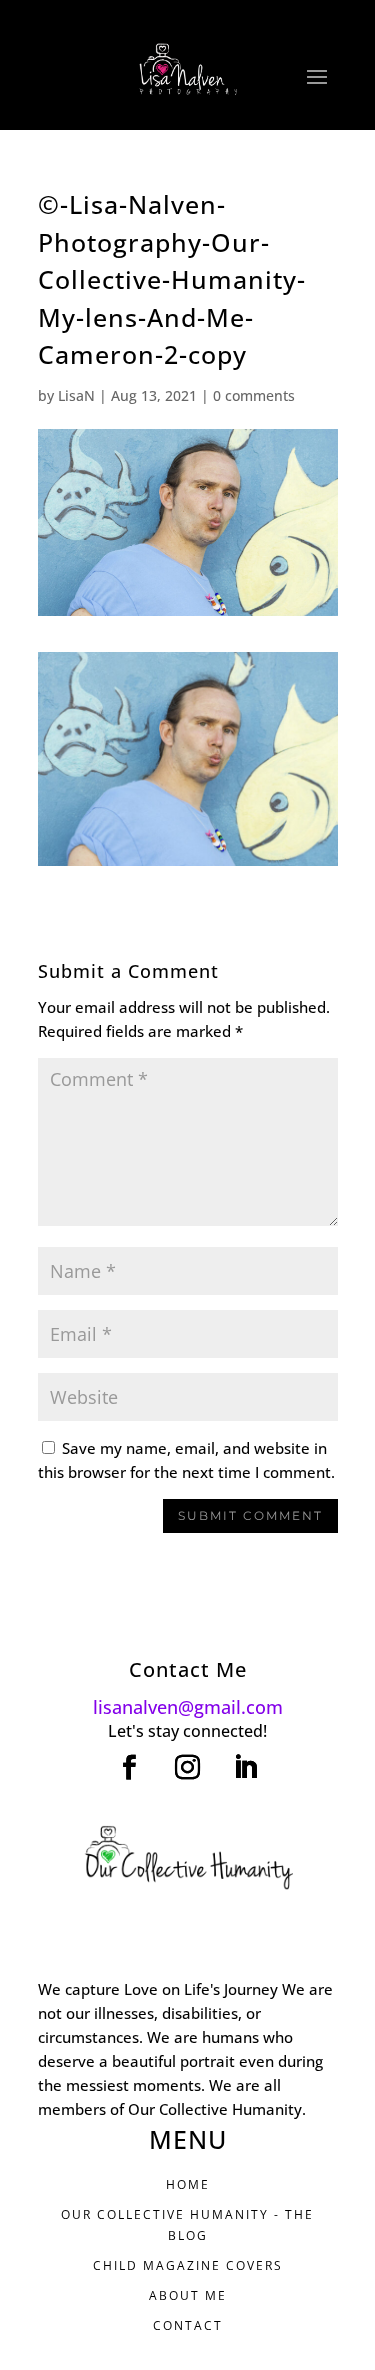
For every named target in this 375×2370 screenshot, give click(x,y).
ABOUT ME (188, 2295)
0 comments (254, 395)
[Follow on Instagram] (188, 1768)
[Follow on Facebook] (130, 1768)
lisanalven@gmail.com (188, 1707)
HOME (188, 2184)
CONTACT (188, 2325)
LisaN (76, 395)
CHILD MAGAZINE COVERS (188, 2265)
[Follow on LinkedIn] (246, 1768)
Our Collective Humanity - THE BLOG (187, 2224)
